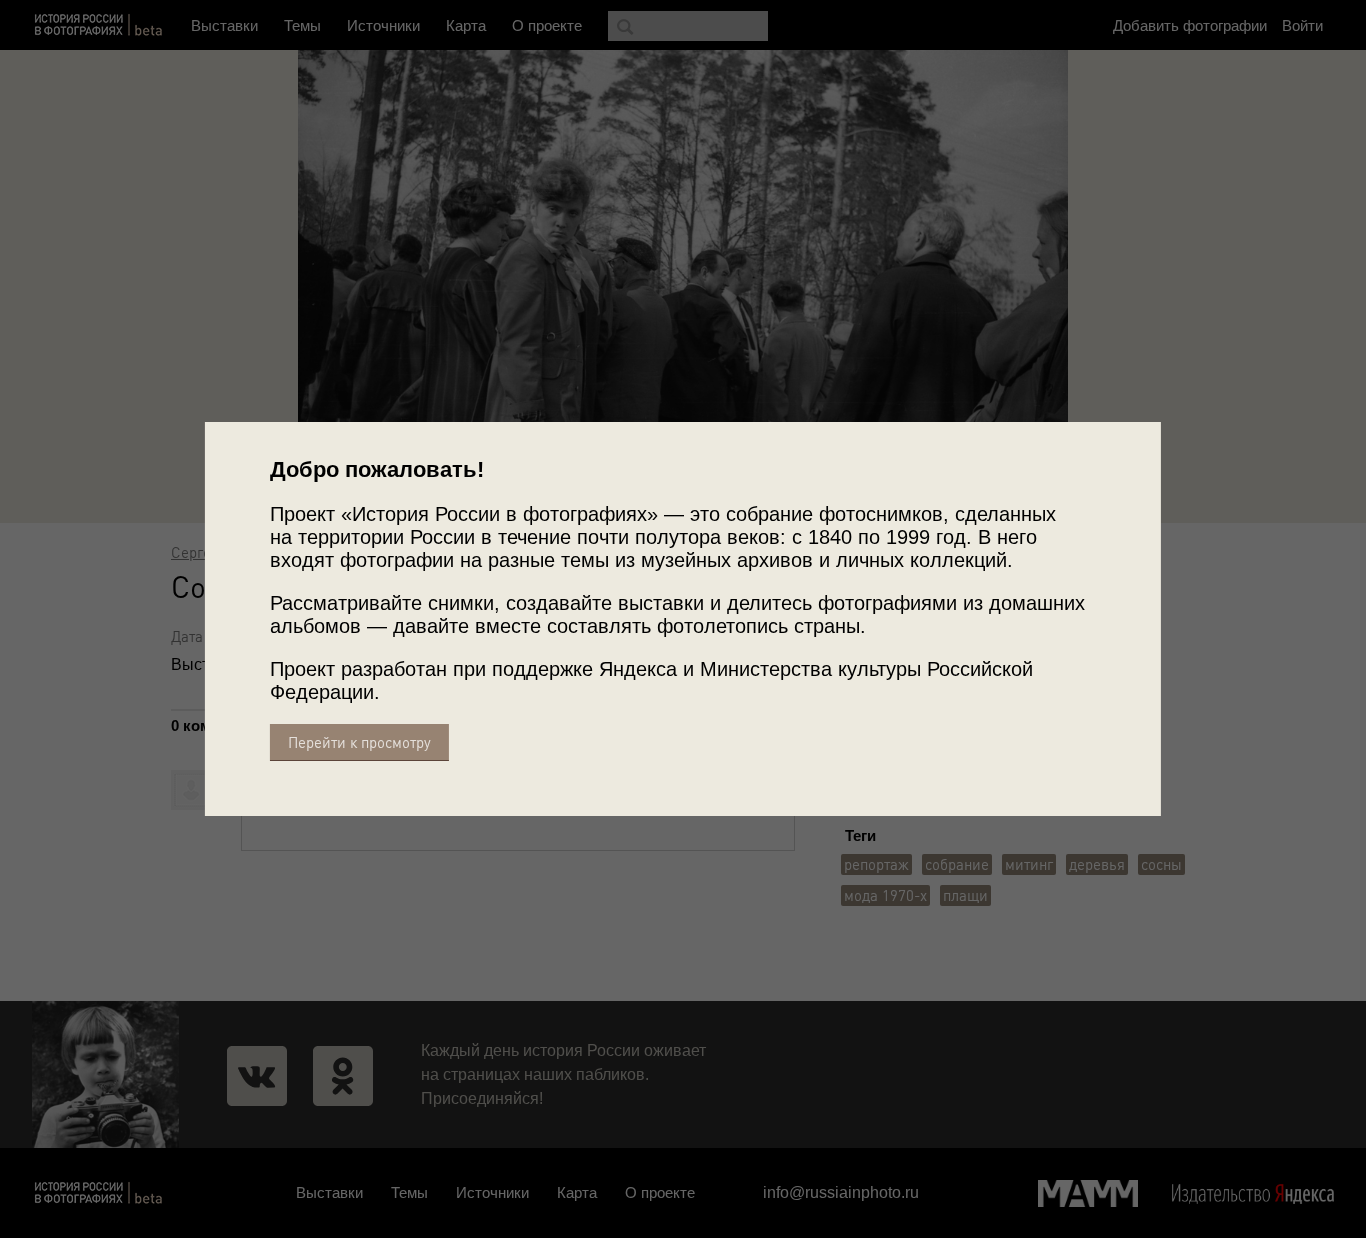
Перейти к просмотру (359, 742)
